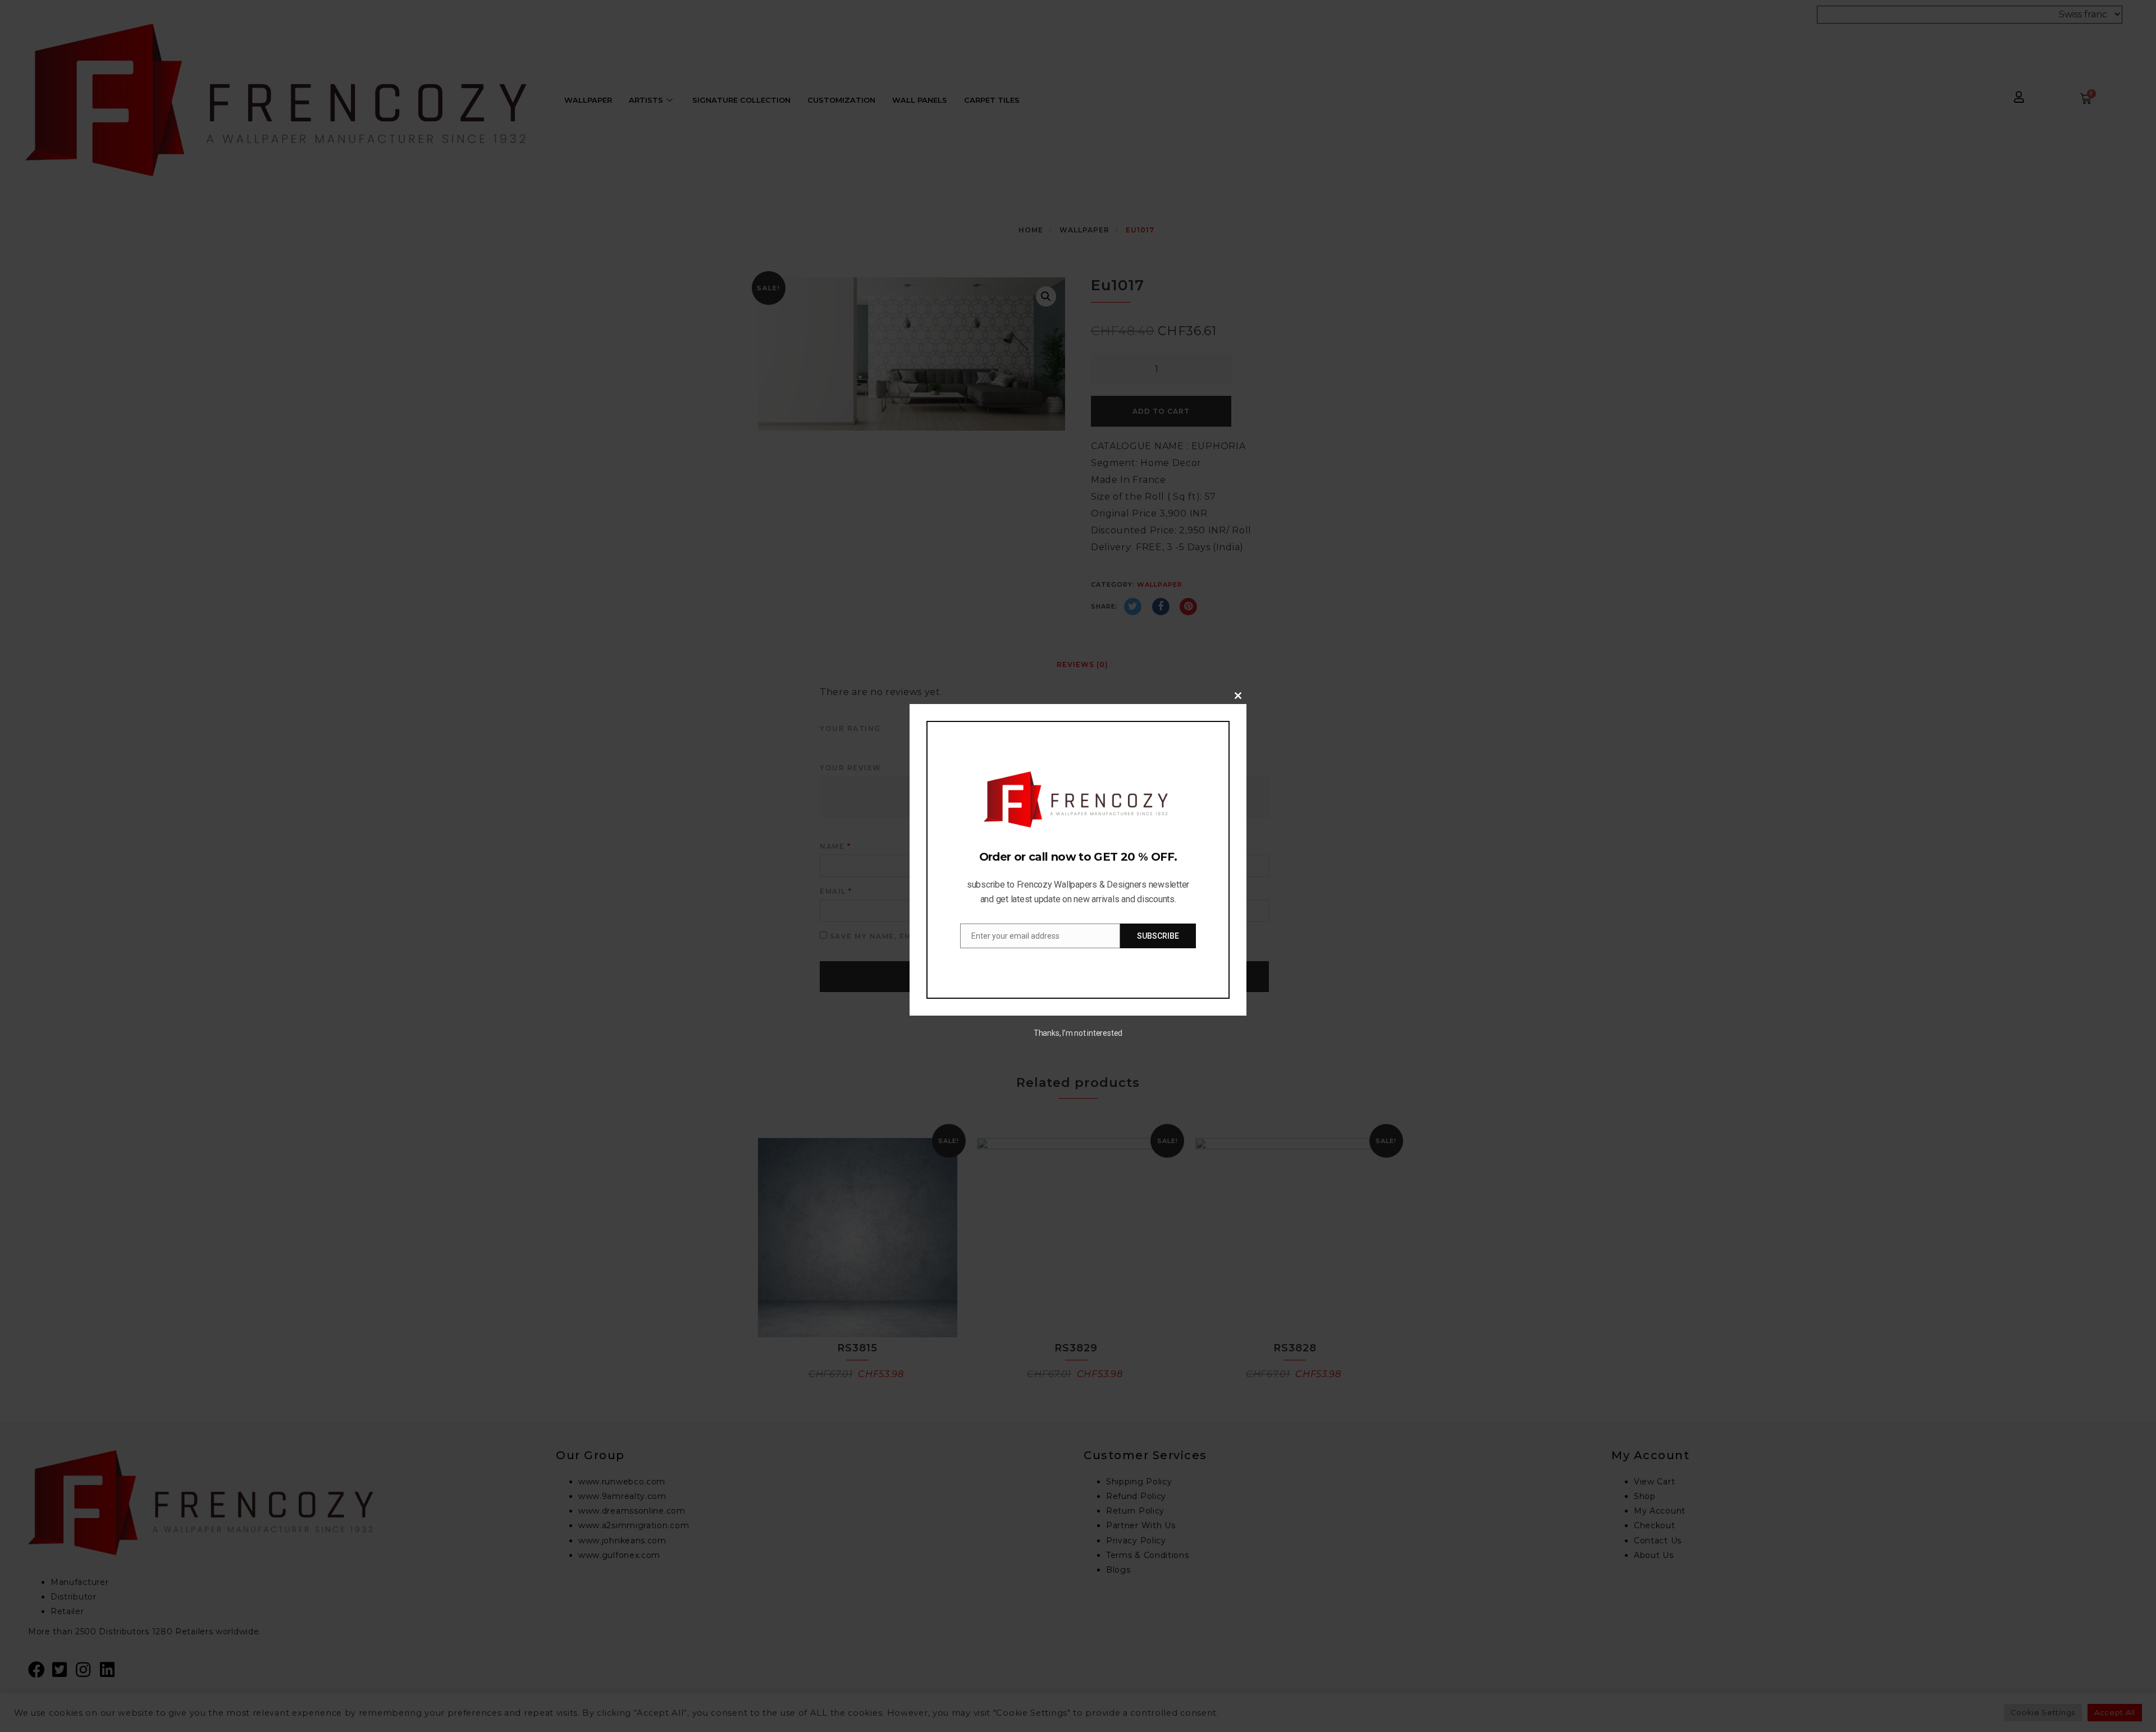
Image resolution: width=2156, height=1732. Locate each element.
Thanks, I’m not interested (1078, 1033)
